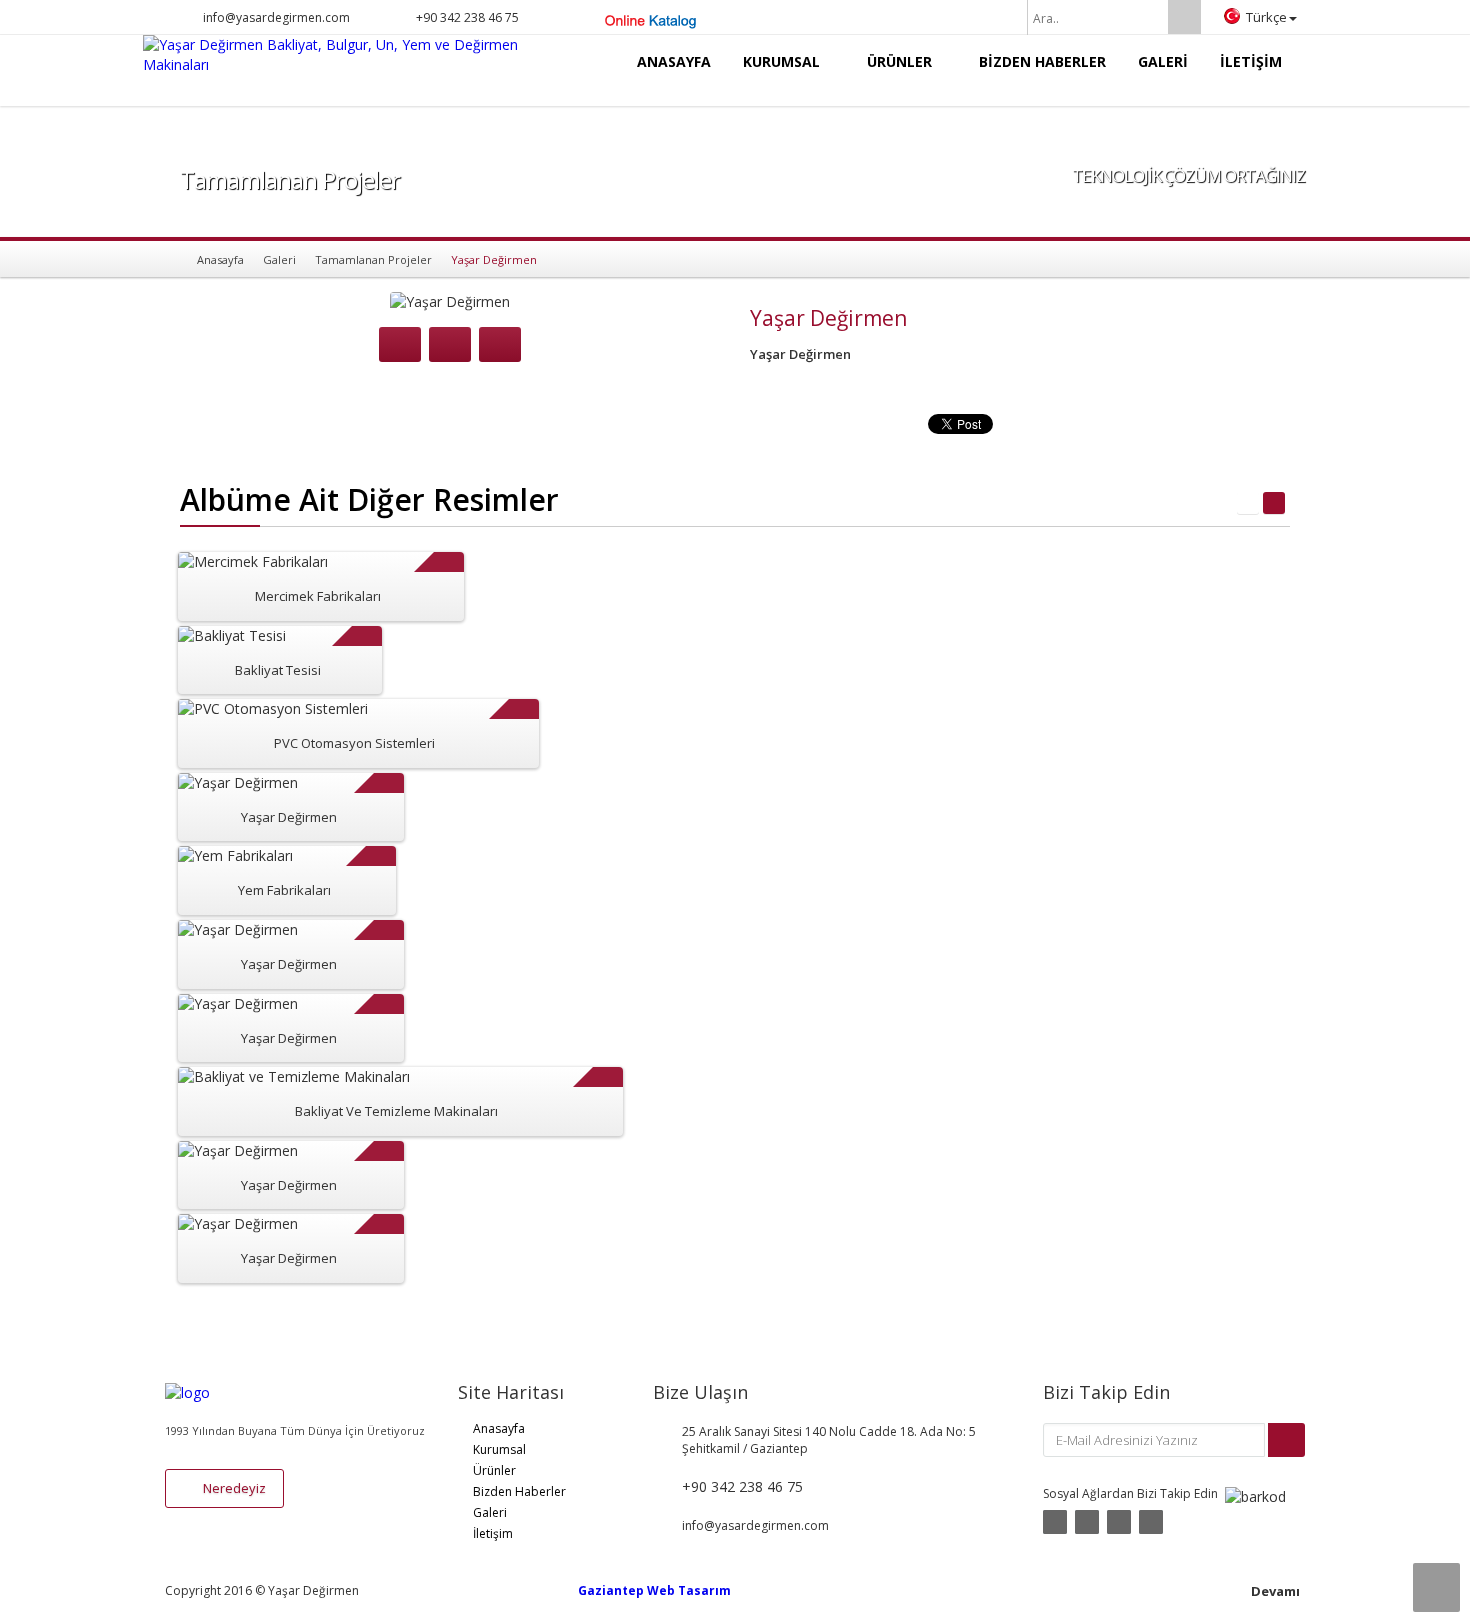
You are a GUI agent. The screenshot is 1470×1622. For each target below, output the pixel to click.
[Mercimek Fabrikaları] (344, 577)
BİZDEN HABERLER (1042, 61)
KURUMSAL (783, 61)
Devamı (1275, 1591)
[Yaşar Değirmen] (314, 798)
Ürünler (494, 1470)
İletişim (493, 1533)
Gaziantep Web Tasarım (654, 1590)
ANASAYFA (674, 61)
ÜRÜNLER (901, 61)
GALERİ (1163, 61)
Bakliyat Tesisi (278, 670)
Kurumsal (499, 1449)
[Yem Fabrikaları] (310, 871)
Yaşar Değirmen (289, 817)
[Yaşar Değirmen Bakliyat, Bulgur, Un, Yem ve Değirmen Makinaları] (347, 55)
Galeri (279, 259)
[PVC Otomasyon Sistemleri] (382, 724)
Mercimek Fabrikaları (318, 596)
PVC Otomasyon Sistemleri (354, 743)
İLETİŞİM (1251, 61)
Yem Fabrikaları (284, 890)
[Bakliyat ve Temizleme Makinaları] (424, 1092)
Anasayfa (220, 259)
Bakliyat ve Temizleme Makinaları (396, 1111)
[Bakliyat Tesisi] (303, 651)
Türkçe (1266, 17)
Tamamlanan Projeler (373, 259)
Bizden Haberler (519, 1491)
